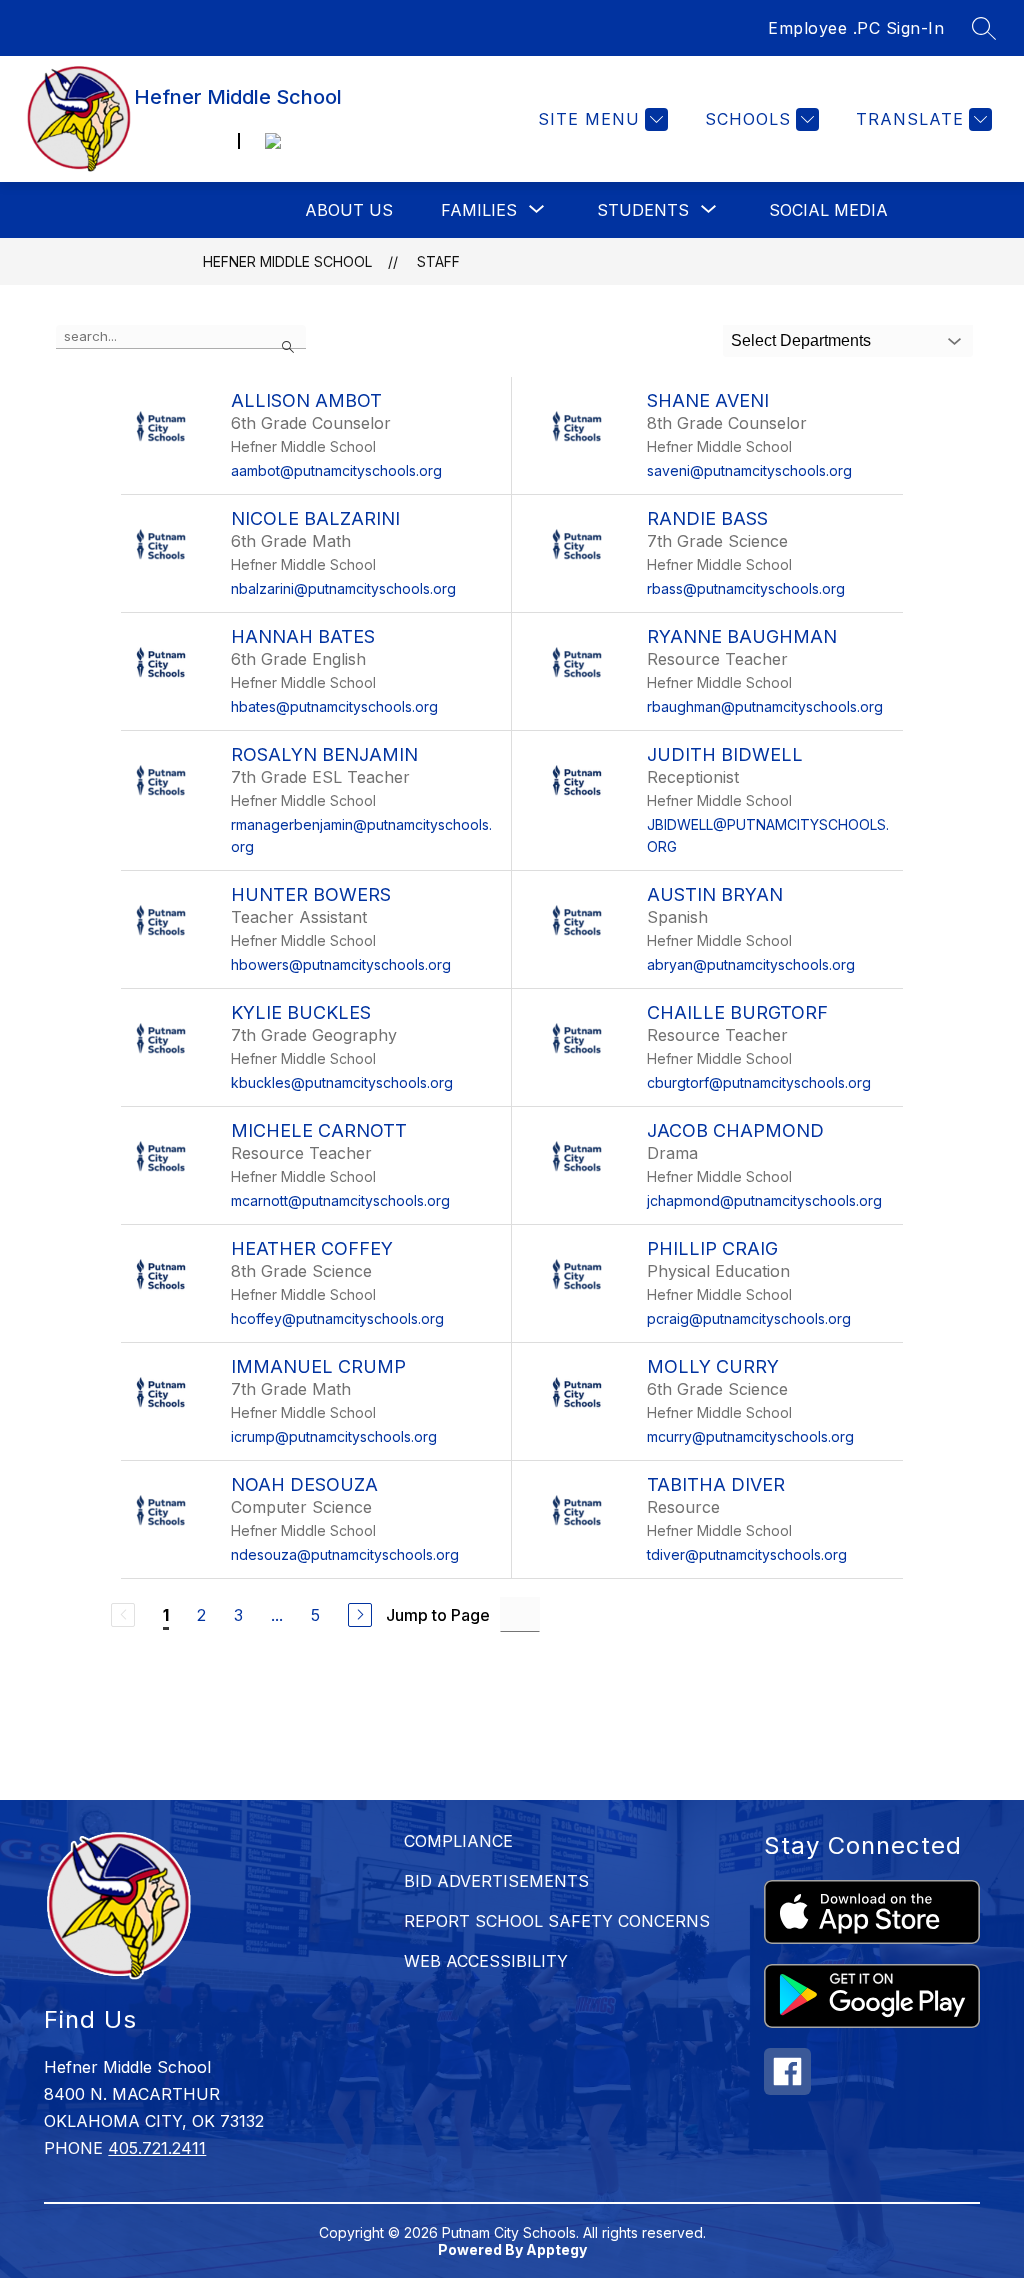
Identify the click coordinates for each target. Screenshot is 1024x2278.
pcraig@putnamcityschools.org (749, 1318)
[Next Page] (360, 1615)
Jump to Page (438, 1615)
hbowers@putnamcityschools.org (341, 964)
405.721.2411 (157, 2148)
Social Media (828, 210)
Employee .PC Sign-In (856, 28)
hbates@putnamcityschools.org (334, 706)
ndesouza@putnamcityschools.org (345, 1554)
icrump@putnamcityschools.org (334, 1436)
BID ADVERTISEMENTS (496, 1881)
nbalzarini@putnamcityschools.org (343, 588)
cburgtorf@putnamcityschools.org (759, 1082)
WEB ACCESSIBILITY (486, 1961)
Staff (438, 261)
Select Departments (801, 340)
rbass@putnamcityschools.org (746, 588)
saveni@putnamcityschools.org (749, 470)
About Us (349, 210)
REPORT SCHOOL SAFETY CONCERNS (557, 1921)
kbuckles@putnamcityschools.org (342, 1082)
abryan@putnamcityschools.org (751, 964)
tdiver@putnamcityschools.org (747, 1554)
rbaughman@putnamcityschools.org (765, 706)
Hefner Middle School (287, 261)
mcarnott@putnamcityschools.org (340, 1200)
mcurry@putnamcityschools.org (750, 1436)
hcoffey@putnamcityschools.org (337, 1318)
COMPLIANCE (458, 1841)
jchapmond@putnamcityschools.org (764, 1200)
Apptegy (556, 2249)
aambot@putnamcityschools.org (336, 470)
